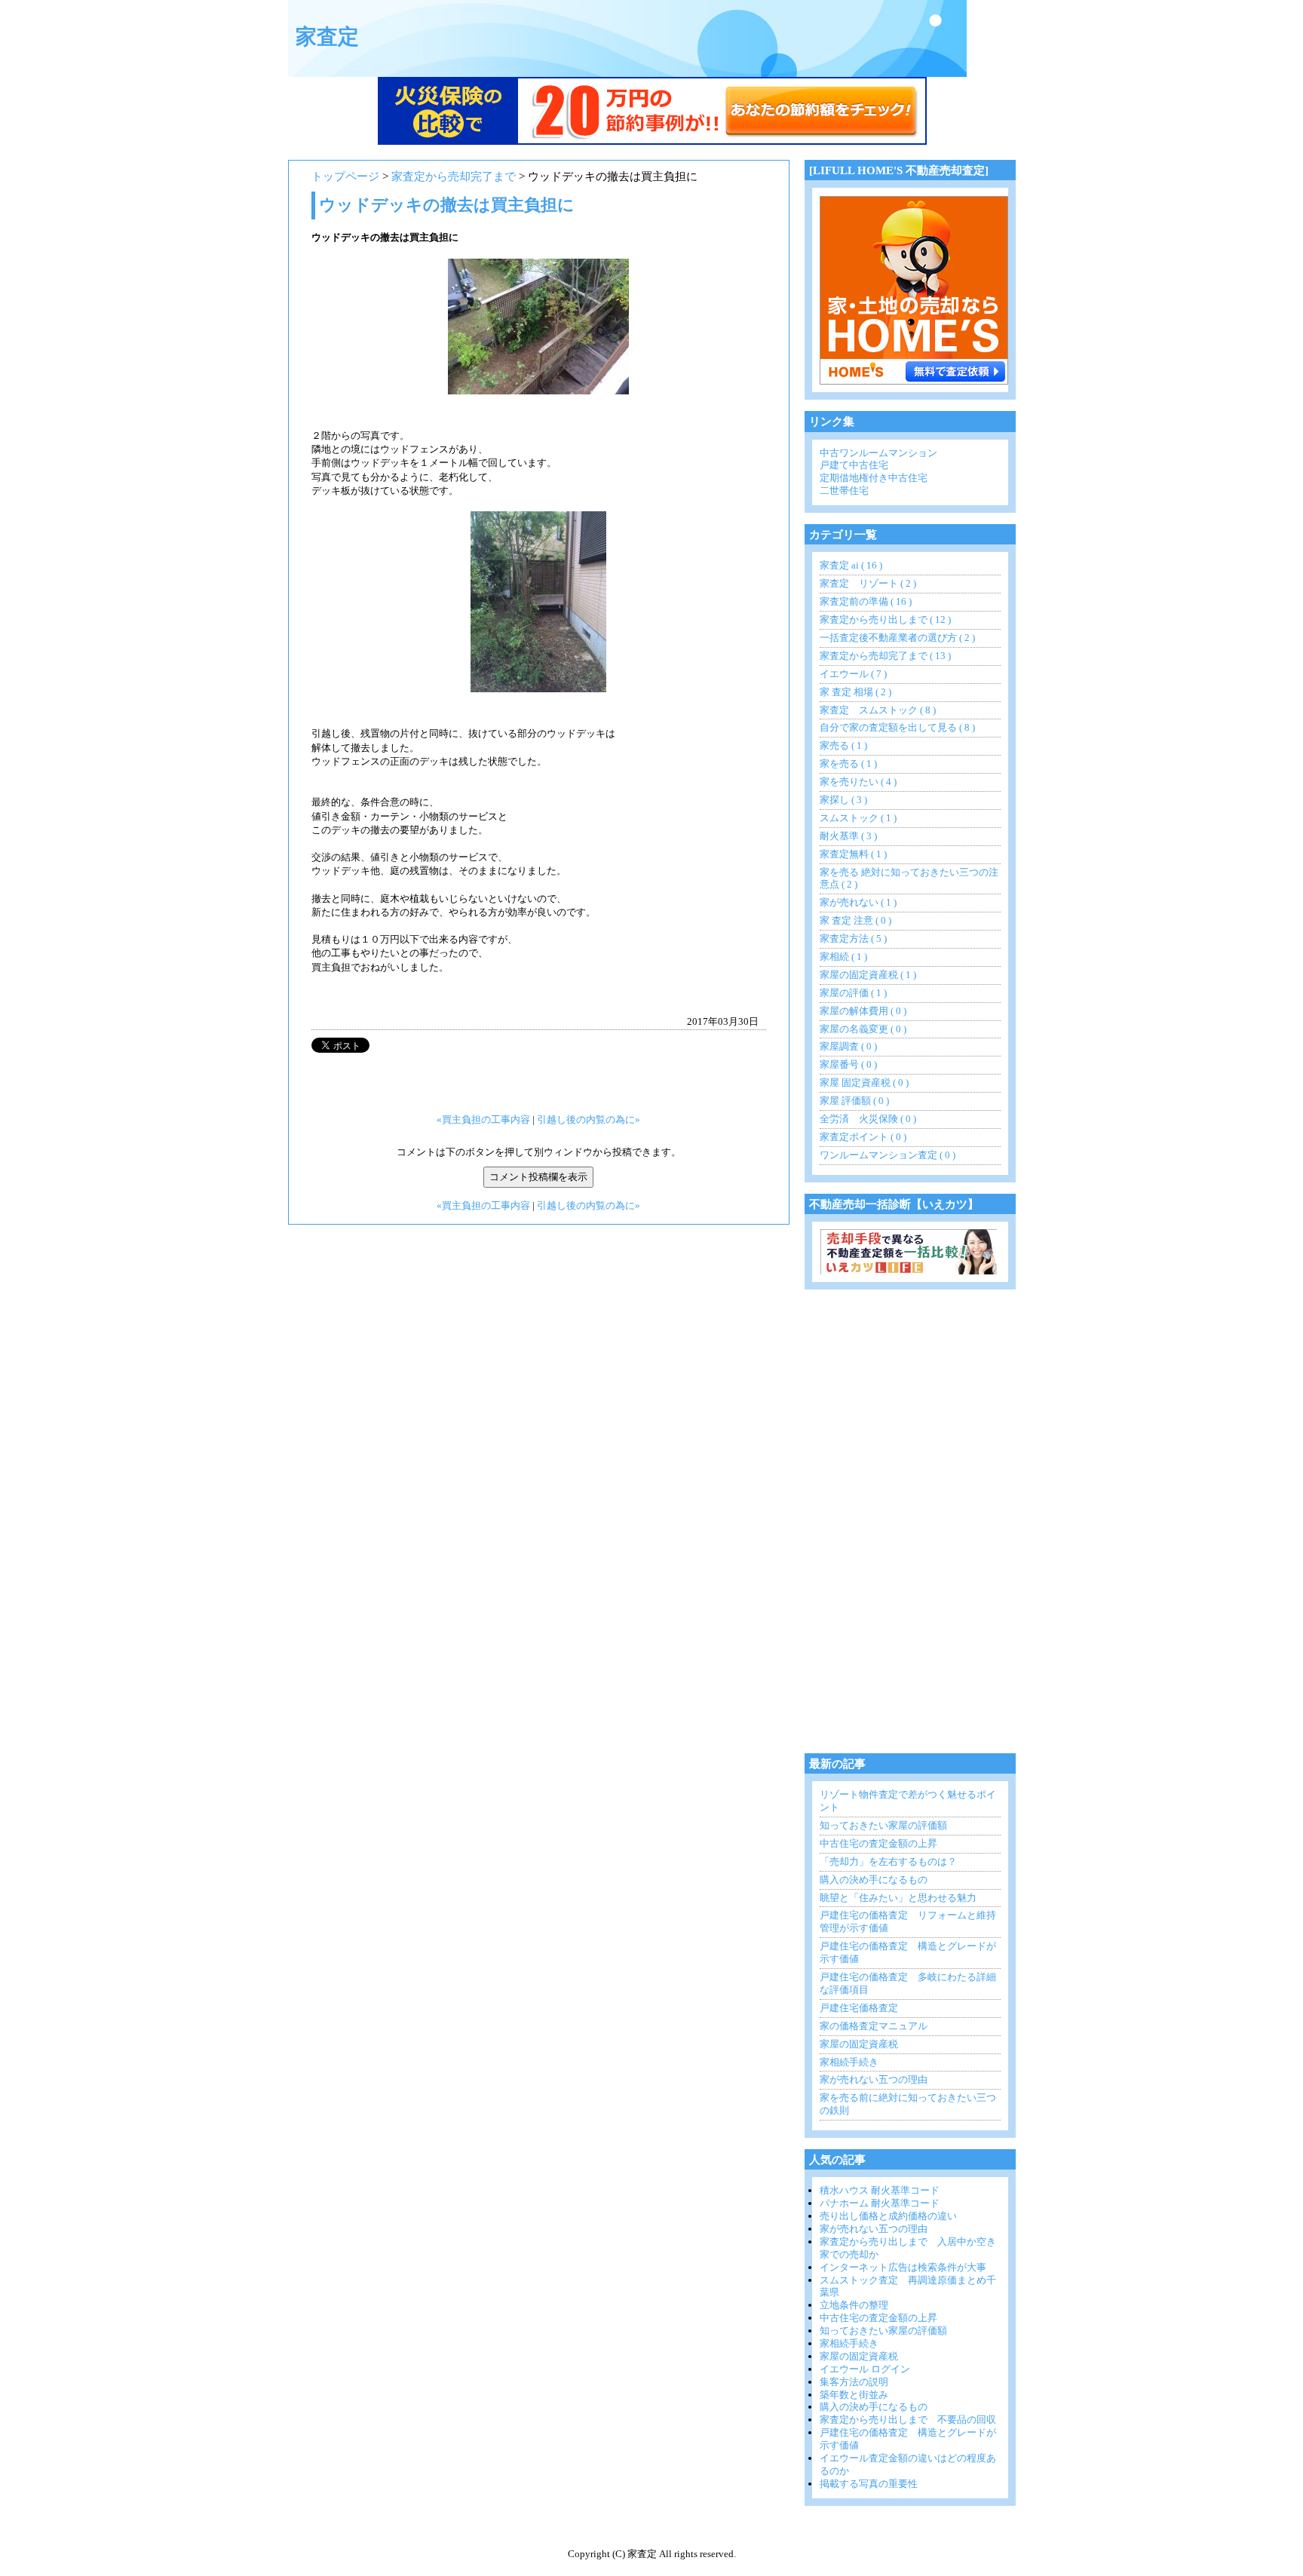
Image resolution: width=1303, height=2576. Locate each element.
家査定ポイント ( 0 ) (863, 1137)
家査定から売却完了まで (454, 176)
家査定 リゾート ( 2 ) (868, 583)
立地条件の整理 (854, 2305)
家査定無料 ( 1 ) (853, 854)
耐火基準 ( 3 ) (848, 836)
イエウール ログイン (865, 2369)
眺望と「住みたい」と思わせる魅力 (898, 1898)
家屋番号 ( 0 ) (848, 1064)
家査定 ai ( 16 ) (851, 565)
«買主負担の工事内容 (483, 1119)
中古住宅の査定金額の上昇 (878, 1843)
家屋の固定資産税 (859, 2044)
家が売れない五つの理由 (874, 2079)
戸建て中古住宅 (854, 465)
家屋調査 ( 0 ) (848, 1046)
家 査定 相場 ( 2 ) (855, 692)
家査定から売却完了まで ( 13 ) (885, 656)
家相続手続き (849, 2062)
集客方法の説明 (854, 2382)
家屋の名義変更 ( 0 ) (863, 1029)
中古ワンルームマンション (878, 453)
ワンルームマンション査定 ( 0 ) (888, 1155)
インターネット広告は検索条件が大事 (903, 2267)
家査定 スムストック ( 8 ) (878, 710)
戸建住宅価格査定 (859, 2008)
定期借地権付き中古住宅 (874, 478)
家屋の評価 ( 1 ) (853, 993)
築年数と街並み (854, 2395)
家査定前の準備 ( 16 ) (866, 601)
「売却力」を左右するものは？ (888, 1861)
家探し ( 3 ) (843, 800)
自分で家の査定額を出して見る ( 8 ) (897, 727)
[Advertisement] (918, 1527)
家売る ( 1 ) (843, 745)
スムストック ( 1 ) (858, 818)
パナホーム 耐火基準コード (880, 2203)
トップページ (345, 176)
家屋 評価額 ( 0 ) (854, 1101)
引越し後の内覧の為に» (589, 1119)
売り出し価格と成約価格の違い (888, 2216)
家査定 (327, 37)
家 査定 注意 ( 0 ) (855, 920)
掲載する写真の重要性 (869, 2484)
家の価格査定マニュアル (874, 2026)
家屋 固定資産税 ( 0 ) (864, 1083)
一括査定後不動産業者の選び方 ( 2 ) (897, 638)
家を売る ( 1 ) (848, 764)
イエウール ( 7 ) (853, 674)
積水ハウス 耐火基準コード (880, 2190)
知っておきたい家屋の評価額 (883, 1825)
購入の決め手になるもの (874, 1880)
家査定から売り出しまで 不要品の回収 (908, 2420)
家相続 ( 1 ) (843, 957)
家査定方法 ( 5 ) (853, 938)
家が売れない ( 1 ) (858, 902)
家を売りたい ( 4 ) (858, 782)
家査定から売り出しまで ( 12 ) (885, 619)
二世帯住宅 (844, 491)
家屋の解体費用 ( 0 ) (863, 1011)
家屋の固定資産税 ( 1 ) (868, 975)
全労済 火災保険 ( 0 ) (868, 1119)
